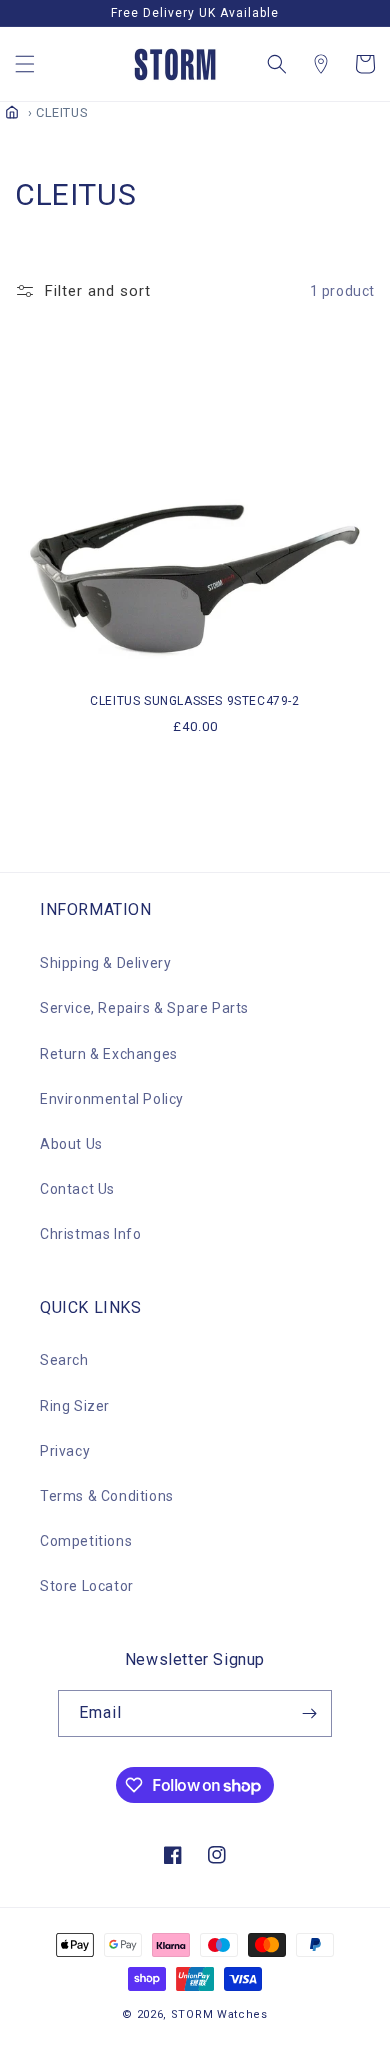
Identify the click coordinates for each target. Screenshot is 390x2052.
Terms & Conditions (107, 1496)
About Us (71, 1144)
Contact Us (77, 1189)
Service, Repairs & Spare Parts (144, 1008)
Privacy (65, 1451)
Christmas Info (90, 1234)
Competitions (86, 1541)
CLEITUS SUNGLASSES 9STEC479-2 (194, 701)
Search (64, 1360)
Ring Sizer (75, 1406)
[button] (25, 64)
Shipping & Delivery (105, 963)
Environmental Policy (112, 1099)
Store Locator (87, 1586)
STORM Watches (219, 2014)
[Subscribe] (309, 1713)
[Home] (12, 112)
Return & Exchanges (109, 1054)
